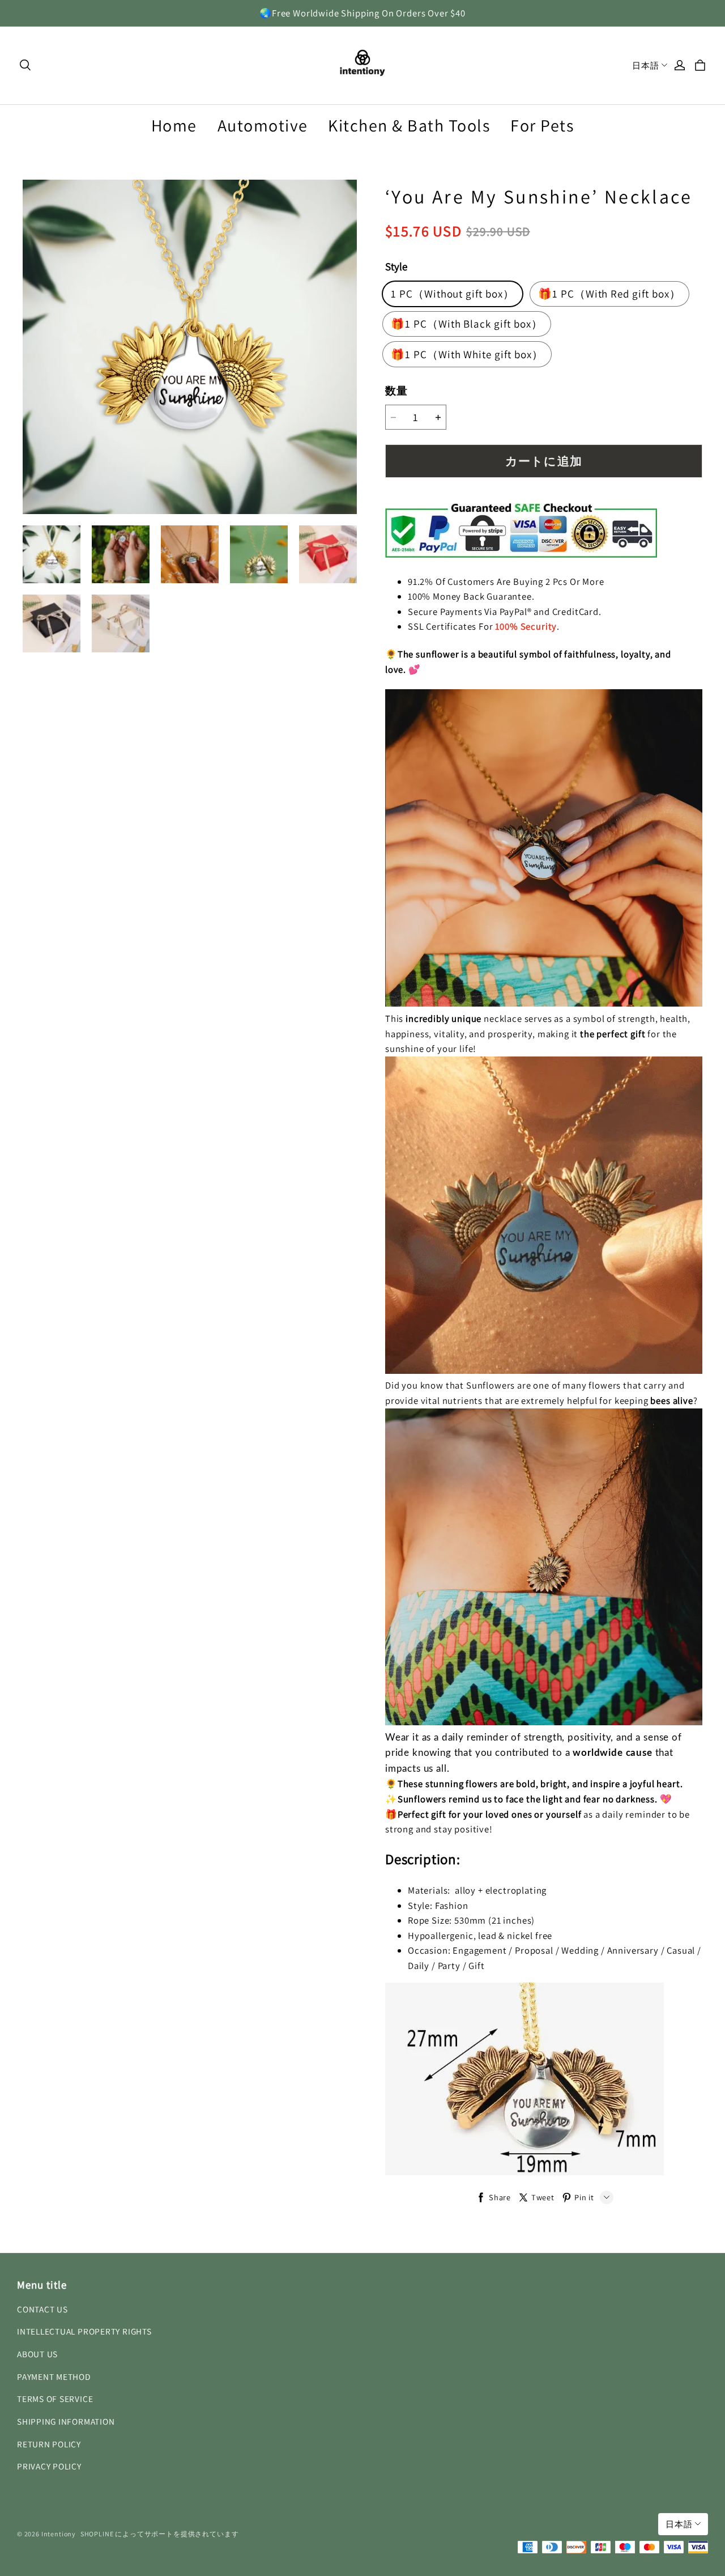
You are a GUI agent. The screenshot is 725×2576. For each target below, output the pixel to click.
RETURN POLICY (49, 2444)
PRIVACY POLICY (49, 2466)
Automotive (263, 125)
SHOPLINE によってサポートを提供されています (160, 2534)
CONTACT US (42, 2309)
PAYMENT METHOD (54, 2376)
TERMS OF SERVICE (55, 2399)
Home (174, 125)
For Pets (542, 125)
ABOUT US (37, 2354)
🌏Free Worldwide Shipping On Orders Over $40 (362, 13)
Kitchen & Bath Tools (409, 125)
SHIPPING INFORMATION (66, 2421)
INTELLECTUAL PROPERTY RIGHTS (84, 2331)
